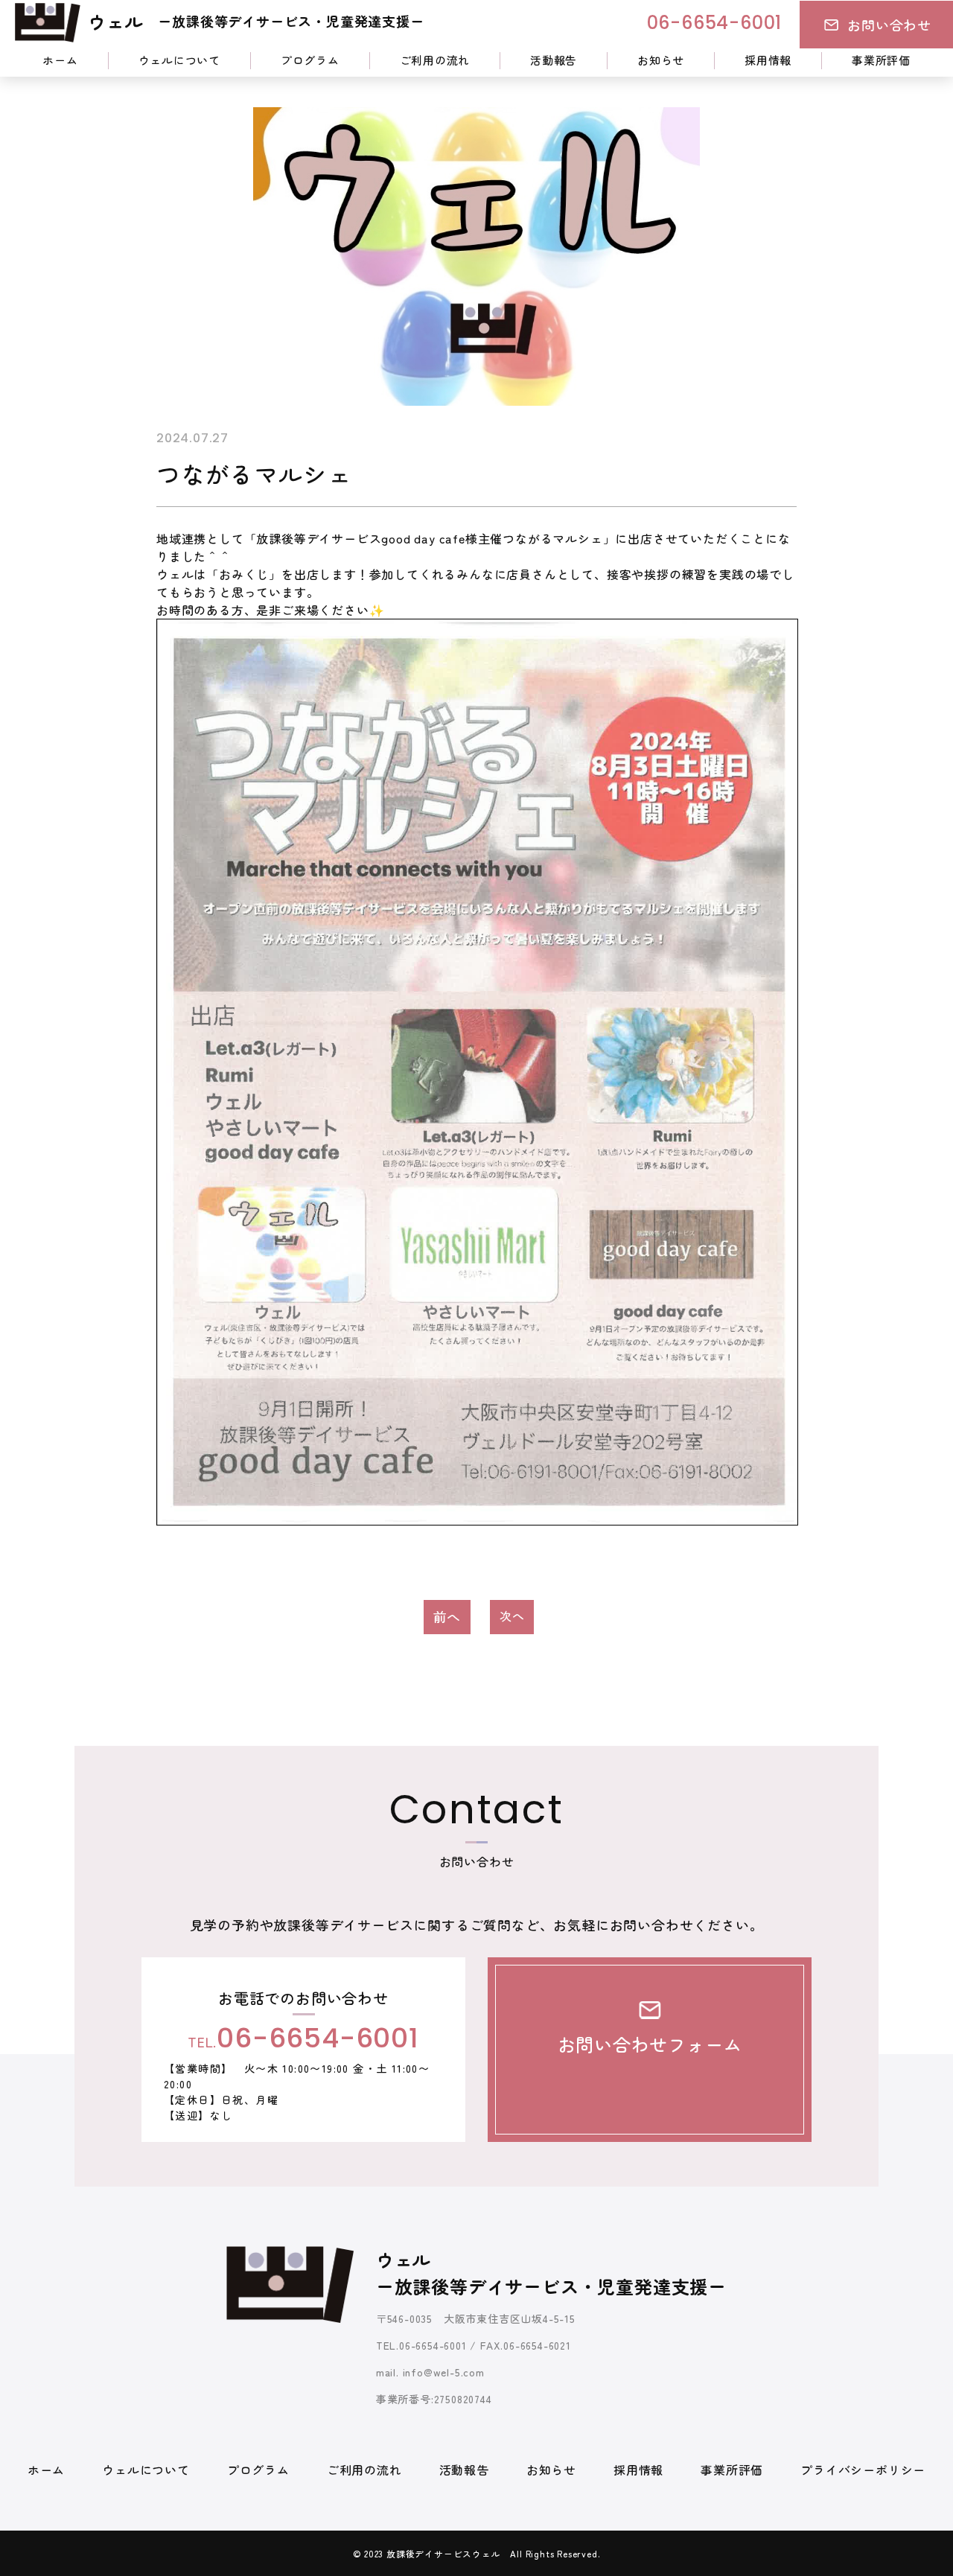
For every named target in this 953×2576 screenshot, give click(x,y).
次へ (512, 1616)
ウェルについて (179, 60)
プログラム (310, 60)
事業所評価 (881, 60)
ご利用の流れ (435, 60)
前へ (447, 1616)
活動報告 (554, 60)
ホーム (60, 60)
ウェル (256, 21)
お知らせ (661, 60)
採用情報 (768, 60)
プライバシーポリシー (863, 2470)
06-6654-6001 (715, 25)
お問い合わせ (889, 25)
